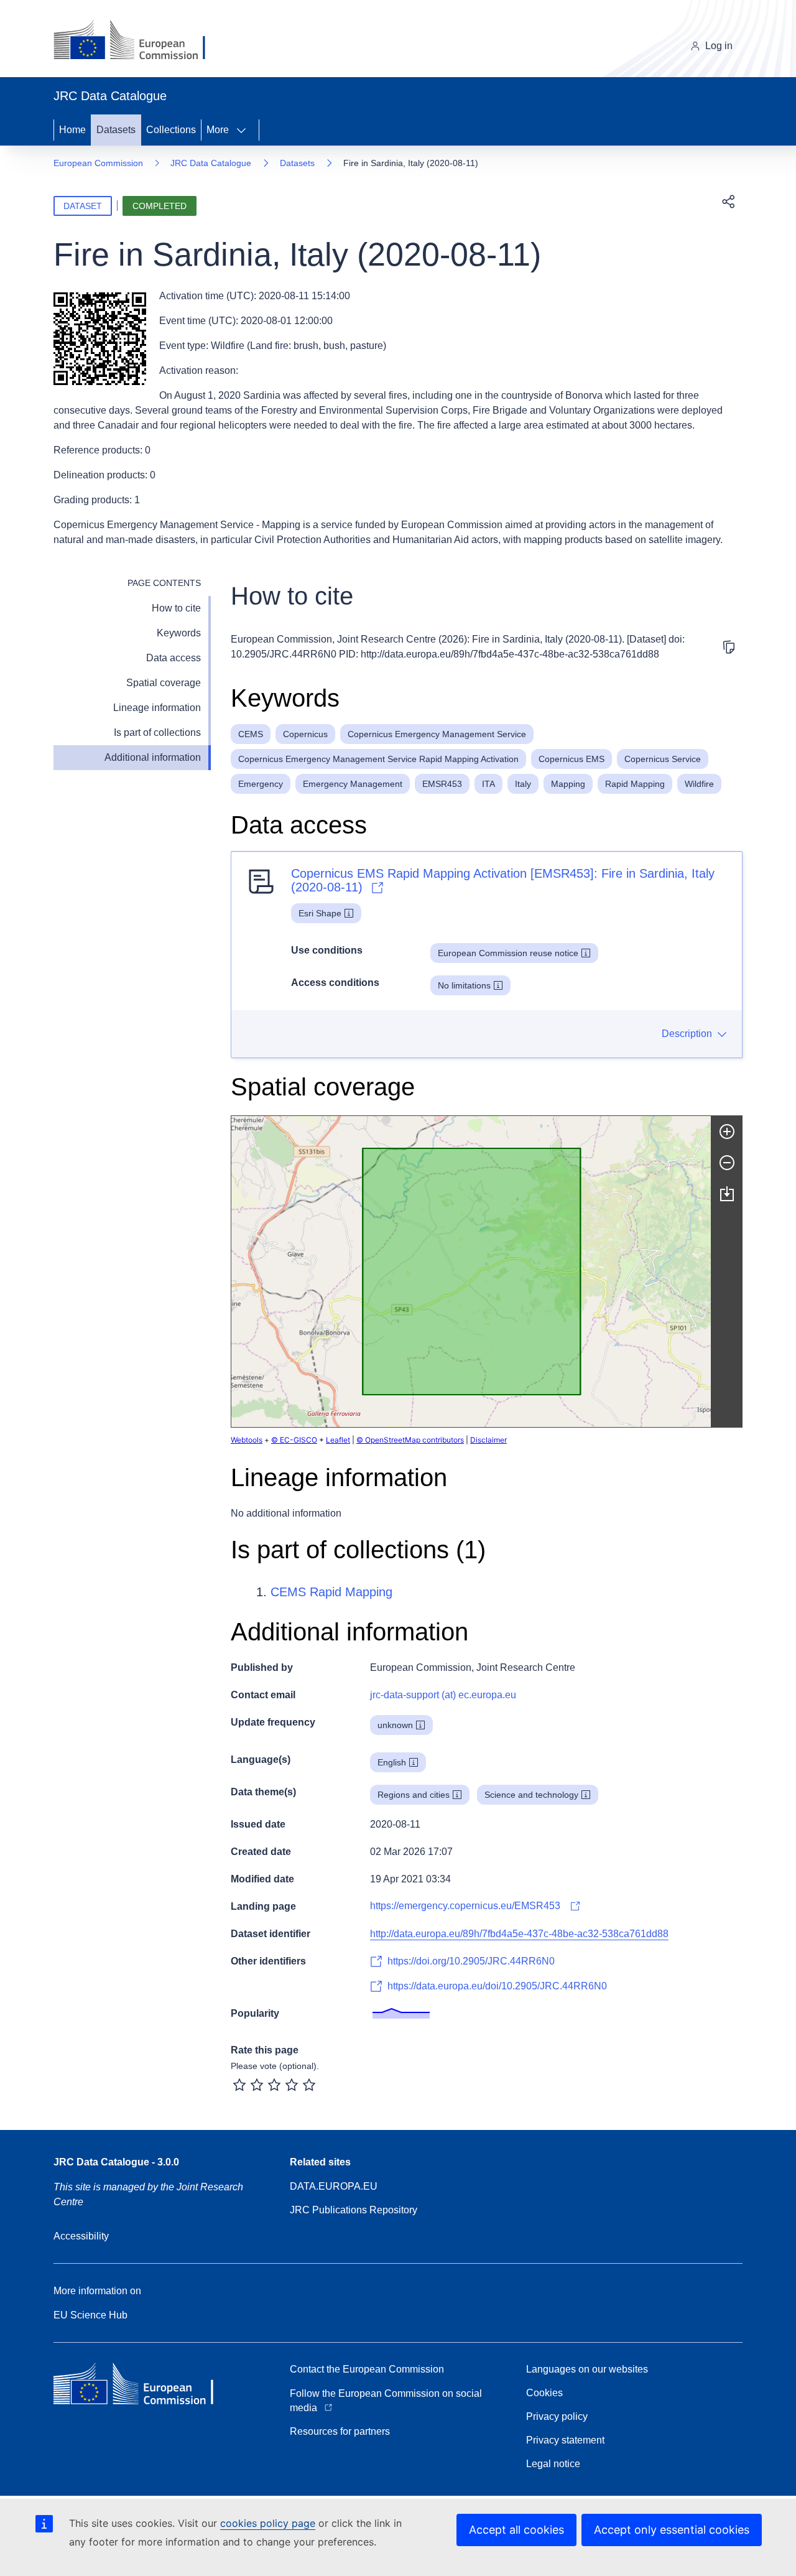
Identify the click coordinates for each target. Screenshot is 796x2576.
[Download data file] (727, 1194)
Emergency (261, 784)
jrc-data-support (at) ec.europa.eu (443, 1695)
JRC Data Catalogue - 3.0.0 (116, 2162)
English (392, 1762)
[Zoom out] (727, 1163)
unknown (395, 1725)
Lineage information (157, 708)
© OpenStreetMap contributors (410, 1440)
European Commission (98, 163)
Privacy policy (557, 2416)
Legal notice (553, 2464)
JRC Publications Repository (354, 2210)
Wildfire (699, 784)
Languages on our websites (587, 2369)
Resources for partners (340, 2431)
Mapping (568, 784)
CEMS (251, 734)
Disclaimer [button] (488, 1440)
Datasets (116, 130)
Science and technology (531, 1795)
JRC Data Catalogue (211, 163)
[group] (471, 1272)
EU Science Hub (90, 2315)
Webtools (247, 1440)
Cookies (544, 2393)
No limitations (464, 985)
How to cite (176, 608)
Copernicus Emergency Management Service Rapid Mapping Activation (378, 759)
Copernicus (305, 734)
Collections (171, 130)
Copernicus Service (663, 759)
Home (72, 130)
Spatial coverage (164, 683)
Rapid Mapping (635, 784)
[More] (245, 130)
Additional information (153, 757)
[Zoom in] (727, 1132)
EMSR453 (442, 784)
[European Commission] (139, 41)
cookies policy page (268, 2523)
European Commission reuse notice (508, 953)
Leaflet (338, 1440)
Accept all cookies (516, 2530)
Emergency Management (353, 784)
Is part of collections (157, 732)
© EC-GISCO (294, 1440)
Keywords (179, 633)
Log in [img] (719, 46)
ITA (488, 784)
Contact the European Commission (367, 2369)
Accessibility (81, 2236)
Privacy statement (565, 2440)
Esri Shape (320, 913)
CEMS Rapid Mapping (331, 1592)
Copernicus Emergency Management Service (437, 734)
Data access (174, 658)
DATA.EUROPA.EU (334, 2186)
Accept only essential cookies (672, 2530)
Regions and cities (414, 1795)
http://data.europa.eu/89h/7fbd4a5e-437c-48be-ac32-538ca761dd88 (519, 1934)
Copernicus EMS (572, 759)
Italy (523, 784)
